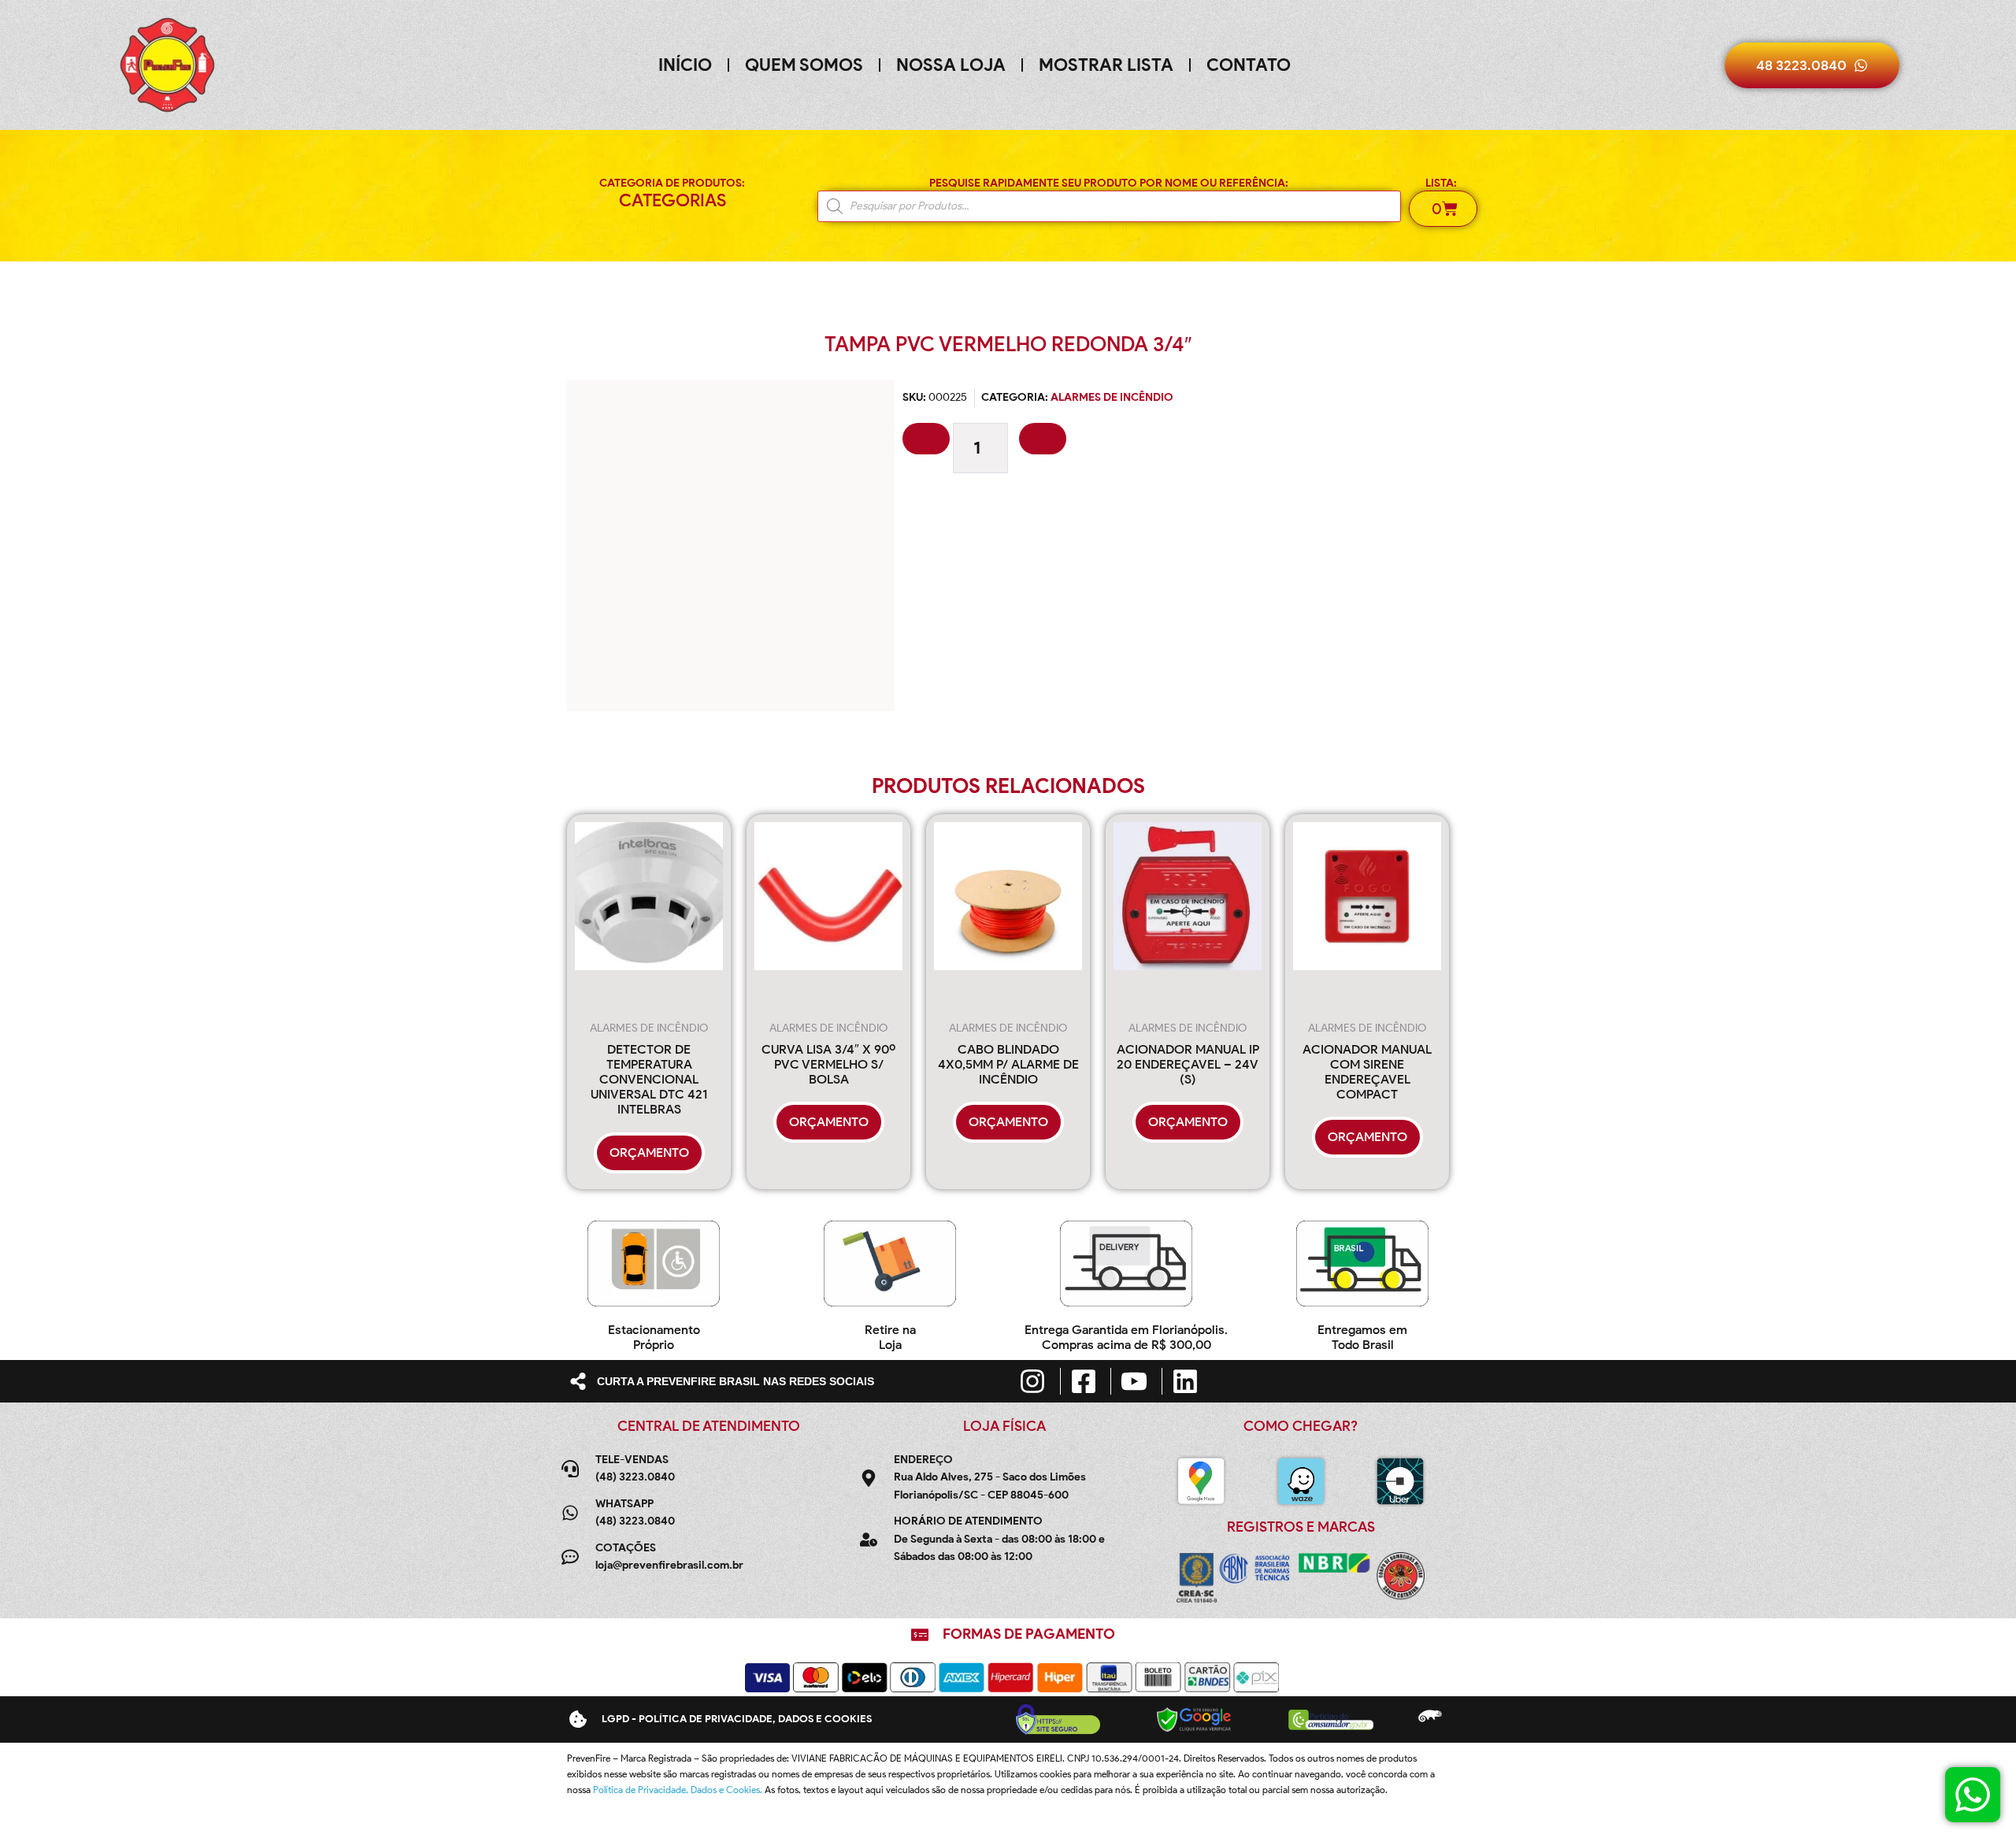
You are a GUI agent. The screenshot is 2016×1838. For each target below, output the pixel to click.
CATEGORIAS (673, 200)
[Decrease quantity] (926, 439)
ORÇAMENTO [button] (649, 1152)
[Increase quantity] (1043, 439)
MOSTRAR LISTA (1106, 65)
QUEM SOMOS (804, 65)
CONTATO (1249, 65)
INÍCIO (685, 65)
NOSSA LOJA (951, 65)
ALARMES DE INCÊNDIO (1112, 397)
